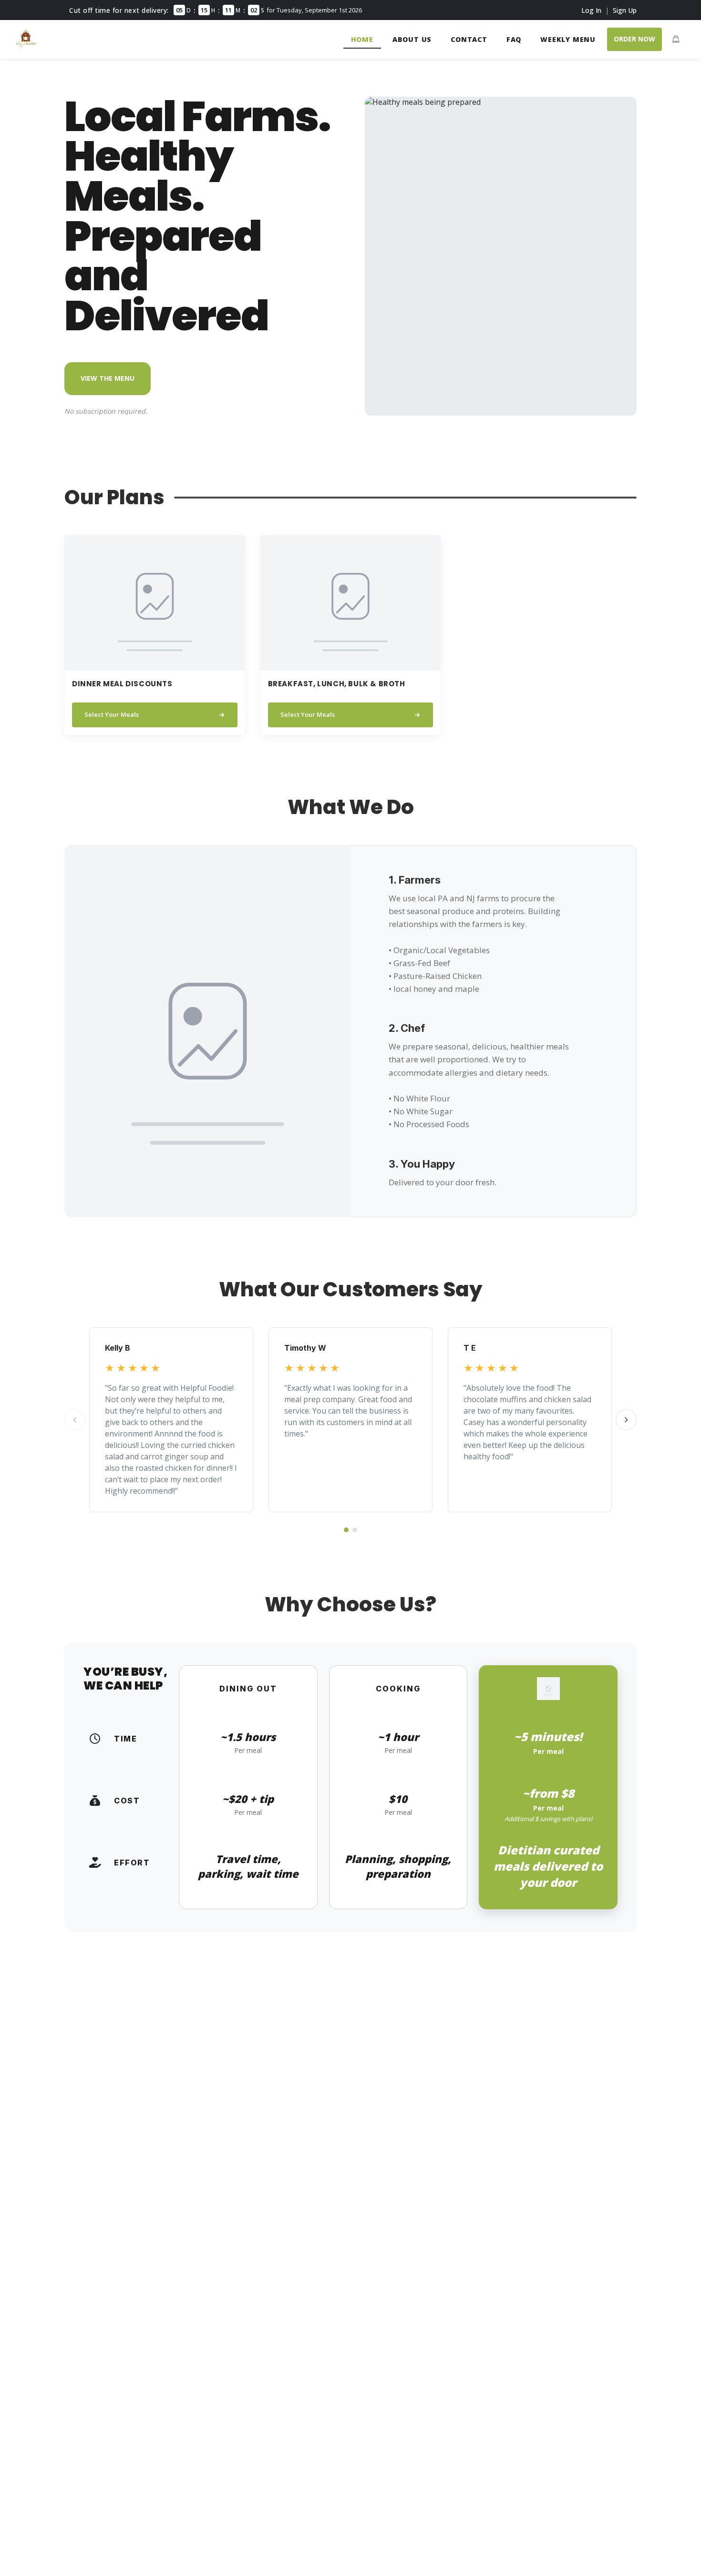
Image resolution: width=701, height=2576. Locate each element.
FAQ (514, 39)
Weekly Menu (568, 39)
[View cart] (676, 39)
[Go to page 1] (346, 1530)
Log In (591, 10)
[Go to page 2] (355, 1530)
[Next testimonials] (626, 1420)
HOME (362, 39)
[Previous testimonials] (75, 1420)
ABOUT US (412, 39)
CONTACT (469, 39)
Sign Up (625, 10)
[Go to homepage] (26, 45)
